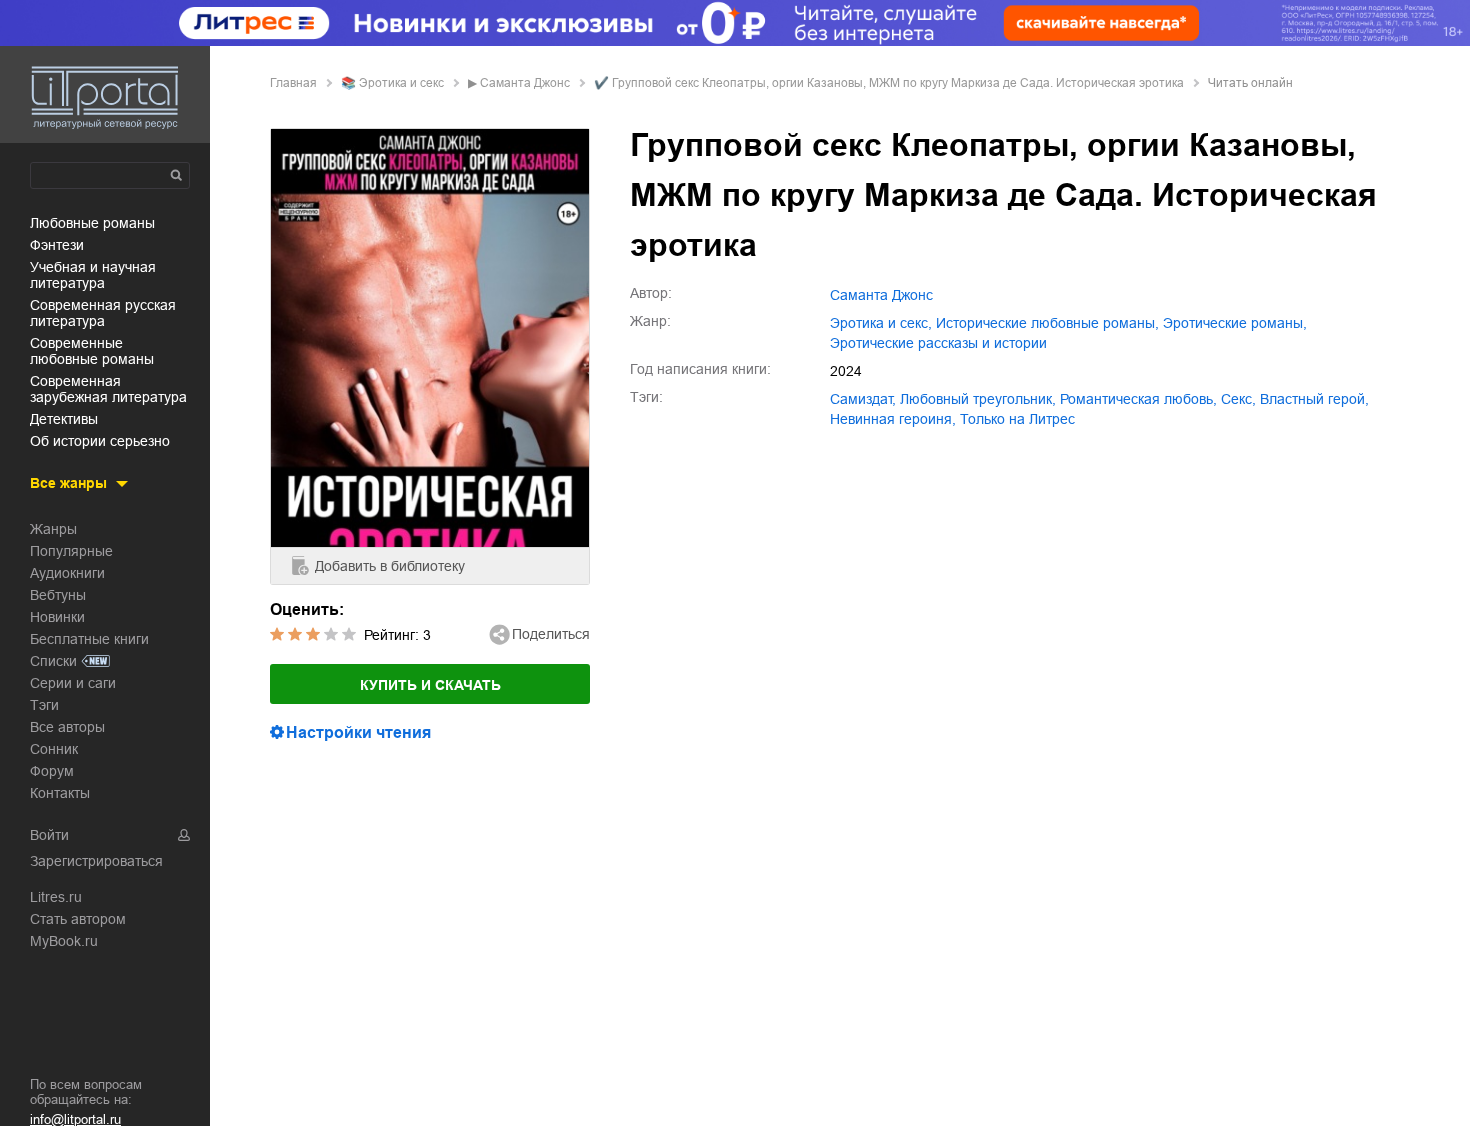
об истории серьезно (100, 441)
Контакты (60, 793)
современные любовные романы (92, 351)
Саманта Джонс (525, 83)
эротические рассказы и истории (938, 343)
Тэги (44, 705)
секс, (1238, 399)
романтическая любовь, (1138, 399)
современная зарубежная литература (108, 389)
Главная (293, 83)
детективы (64, 419)
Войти (49, 835)
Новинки (57, 617)
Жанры (53, 529)
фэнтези (57, 245)
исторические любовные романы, (1047, 323)
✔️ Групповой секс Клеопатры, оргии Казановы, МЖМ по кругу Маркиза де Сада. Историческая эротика (889, 83)
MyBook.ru (64, 941)
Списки (53, 661)
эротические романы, (1235, 323)
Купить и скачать (430, 685)
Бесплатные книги (89, 639)
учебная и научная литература (93, 275)
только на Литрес (1017, 419)
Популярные (71, 551)
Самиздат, (863, 399)
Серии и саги (73, 683)
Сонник (54, 749)
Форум (52, 771)
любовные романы (92, 223)
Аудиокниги (67, 573)
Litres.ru (56, 897)
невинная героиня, (893, 419)
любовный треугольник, (978, 399)
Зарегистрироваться (96, 861)
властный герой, (1314, 399)
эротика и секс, (881, 323)
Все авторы (67, 727)
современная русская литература (103, 313)
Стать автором (78, 919)
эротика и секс (401, 83)
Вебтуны (58, 595)
